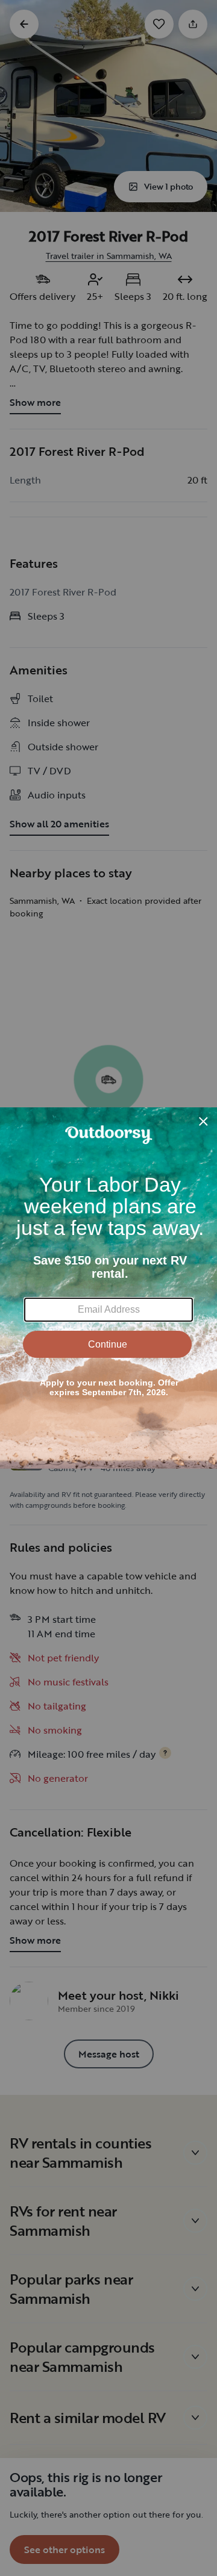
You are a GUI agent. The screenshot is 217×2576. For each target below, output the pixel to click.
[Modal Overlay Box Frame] (108, 1288)
